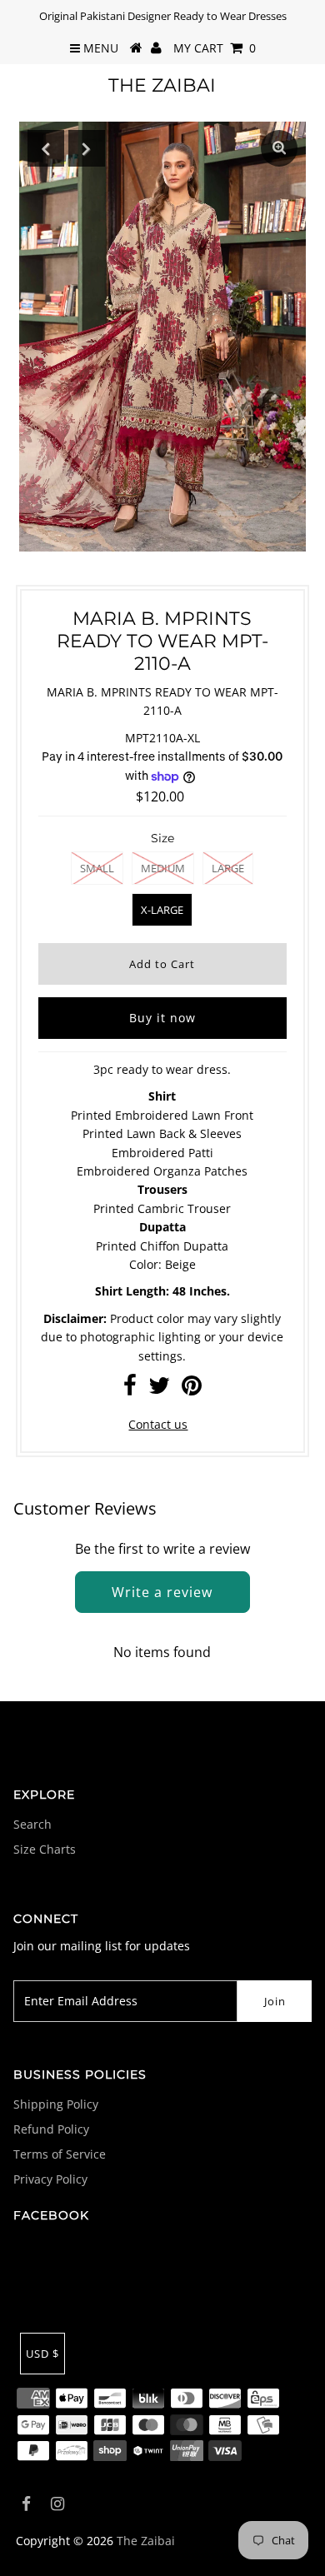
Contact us (158, 1424)
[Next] (87, 148)
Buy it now (162, 1018)
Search (32, 1824)
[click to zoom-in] (279, 148)
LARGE (228, 868)
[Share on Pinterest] (192, 1389)
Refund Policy (51, 2129)
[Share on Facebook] (130, 1389)
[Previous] (46, 148)
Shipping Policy (56, 2104)
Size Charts (45, 1849)
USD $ (42, 2354)
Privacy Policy (50, 2179)
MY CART (215, 48)
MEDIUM (163, 868)
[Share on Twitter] (159, 1389)
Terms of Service (60, 2154)
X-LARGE (162, 910)
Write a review (162, 1592)
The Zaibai (162, 85)
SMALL (97, 868)
